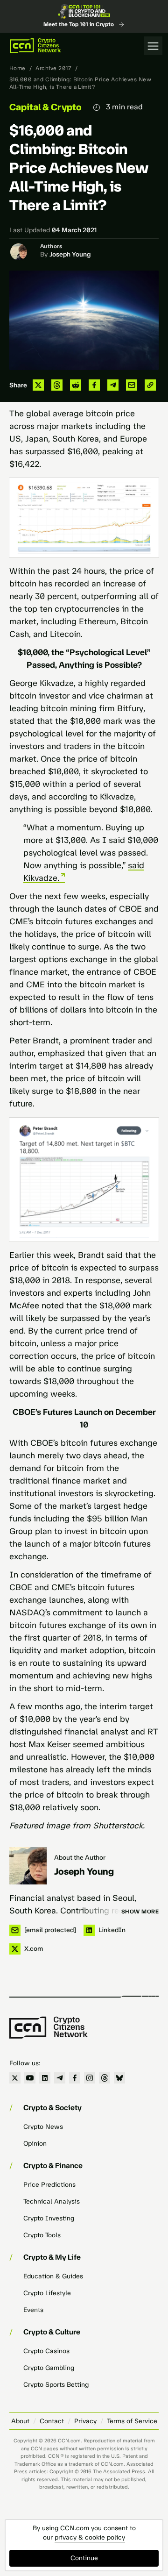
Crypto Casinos (46, 2351)
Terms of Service (132, 2421)
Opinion (35, 2144)
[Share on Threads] (57, 385)
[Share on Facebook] (94, 385)
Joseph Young (70, 254)
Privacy (85, 2421)
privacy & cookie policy (90, 2537)
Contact (52, 2421)
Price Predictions (49, 2185)
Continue (84, 2558)
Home (17, 68)
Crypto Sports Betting (56, 2385)
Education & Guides (53, 2276)
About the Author (80, 1858)
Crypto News (43, 2127)
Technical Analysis (52, 2201)
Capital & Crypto (45, 107)
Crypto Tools (42, 2235)
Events (33, 2310)
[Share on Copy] (150, 385)
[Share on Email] (132, 385)
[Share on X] (38, 385)
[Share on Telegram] (113, 385)
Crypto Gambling (49, 2368)
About (20, 2421)
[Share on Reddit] (76, 385)
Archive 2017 (53, 68)
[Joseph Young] (28, 1866)
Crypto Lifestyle (47, 2293)
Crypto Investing (49, 2218)
